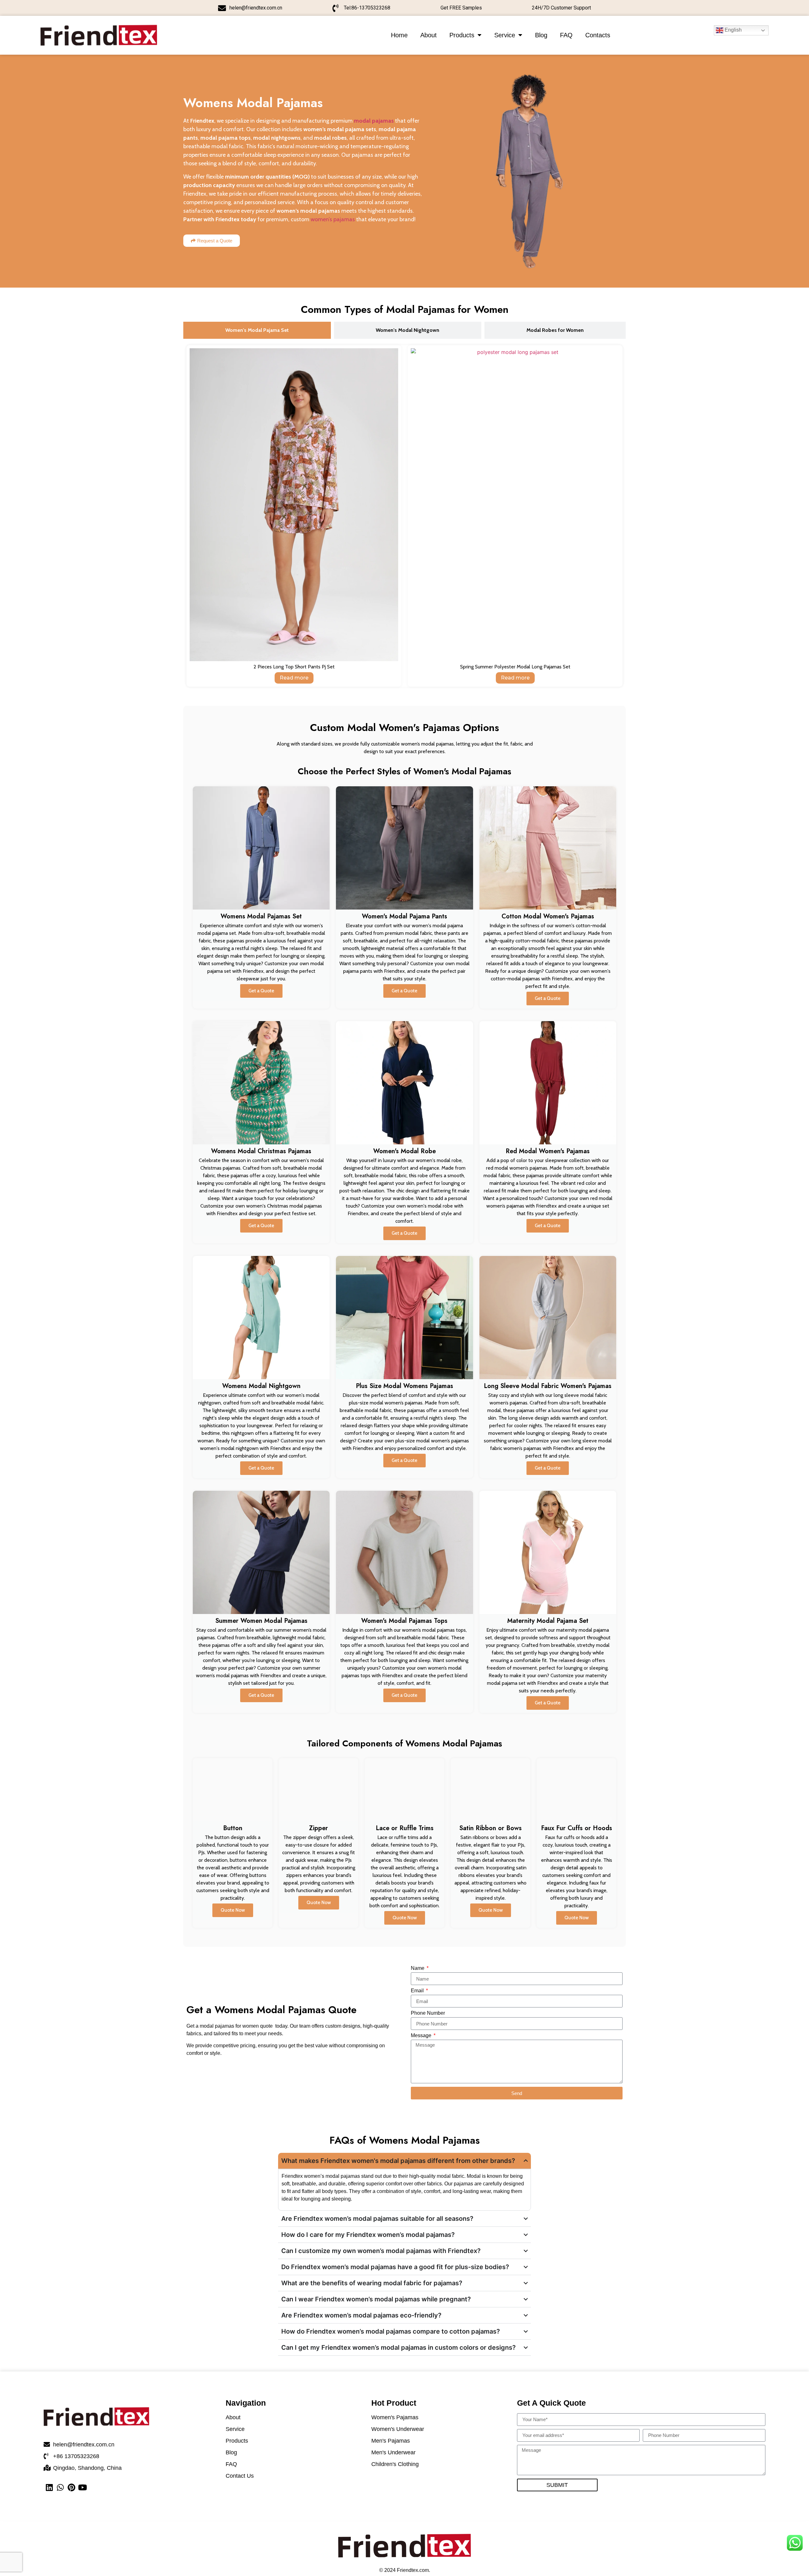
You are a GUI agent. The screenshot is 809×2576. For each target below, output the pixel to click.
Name (418, 1968)
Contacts (598, 35)
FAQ (566, 35)
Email (418, 1991)
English (733, 30)
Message (422, 2036)
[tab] (257, 330)
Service (505, 35)
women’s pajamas (333, 219)
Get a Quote (261, 991)
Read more (294, 678)
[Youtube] (82, 2487)
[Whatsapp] (60, 2487)
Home (399, 35)
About (429, 35)
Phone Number (428, 2013)
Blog (541, 35)
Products (462, 35)
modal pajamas (374, 121)
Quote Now (233, 1910)
